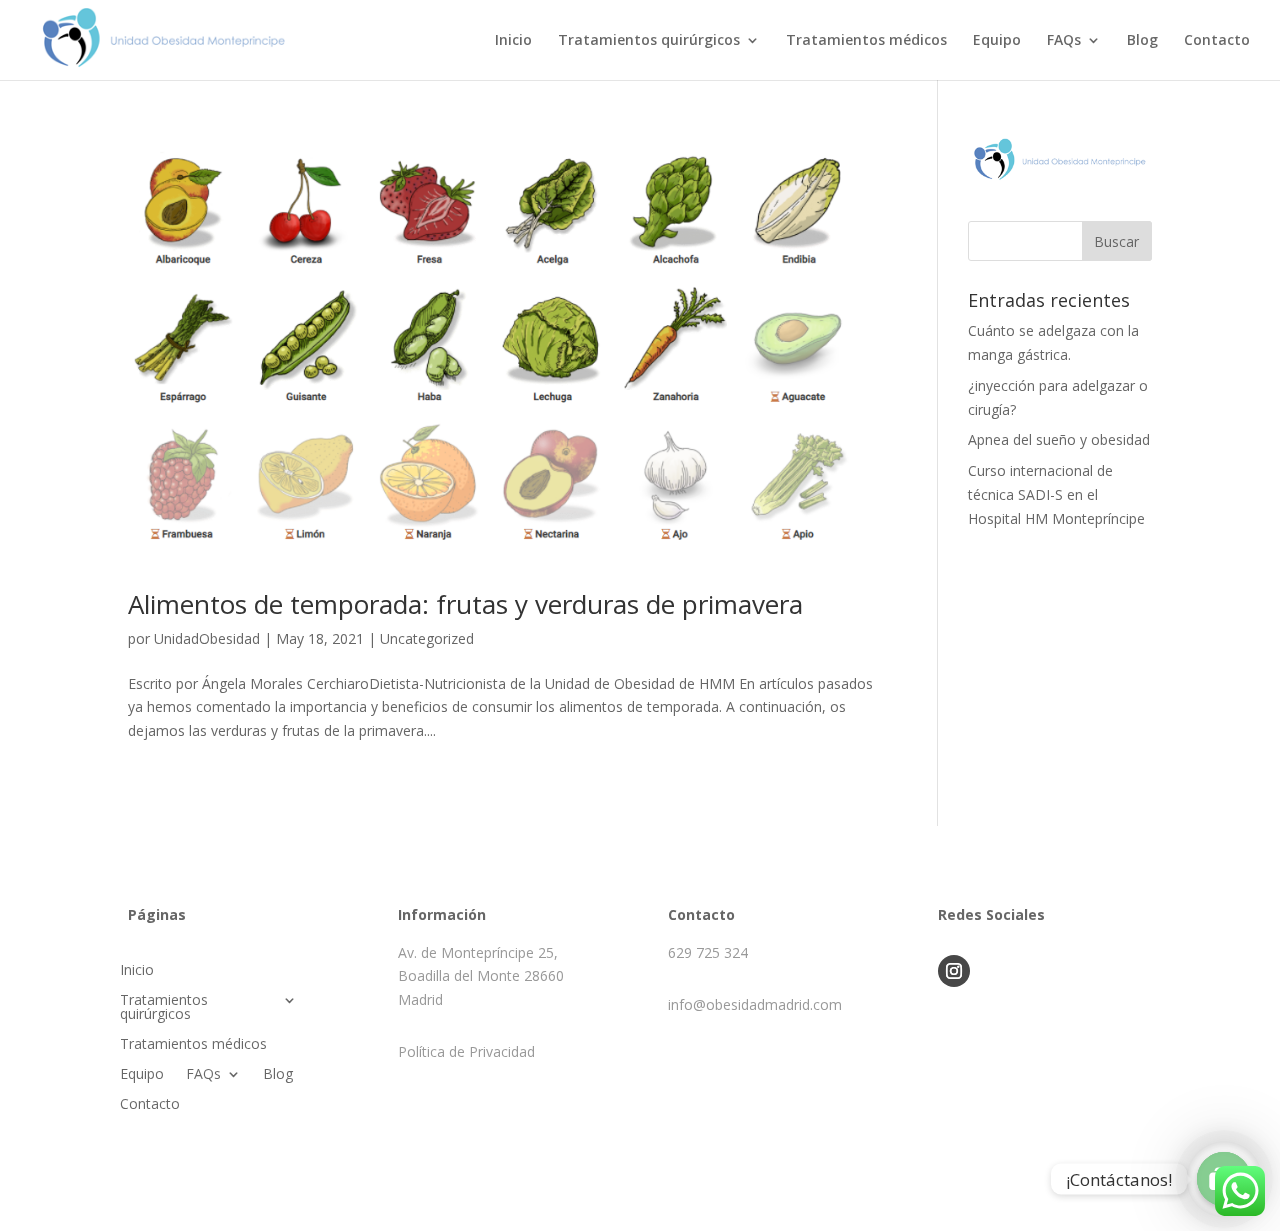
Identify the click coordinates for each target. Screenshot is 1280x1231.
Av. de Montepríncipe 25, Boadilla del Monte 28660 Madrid (481, 976)
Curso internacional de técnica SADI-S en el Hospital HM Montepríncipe (1056, 494)
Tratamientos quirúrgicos (649, 41)
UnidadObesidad (207, 638)
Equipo (997, 41)
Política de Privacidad (466, 1051)
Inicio (513, 41)
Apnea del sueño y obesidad (1059, 439)
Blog (1142, 41)
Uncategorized (427, 638)
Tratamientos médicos (866, 41)
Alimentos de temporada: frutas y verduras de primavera (465, 604)
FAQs (1064, 41)
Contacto (1217, 41)
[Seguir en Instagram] (954, 971)
